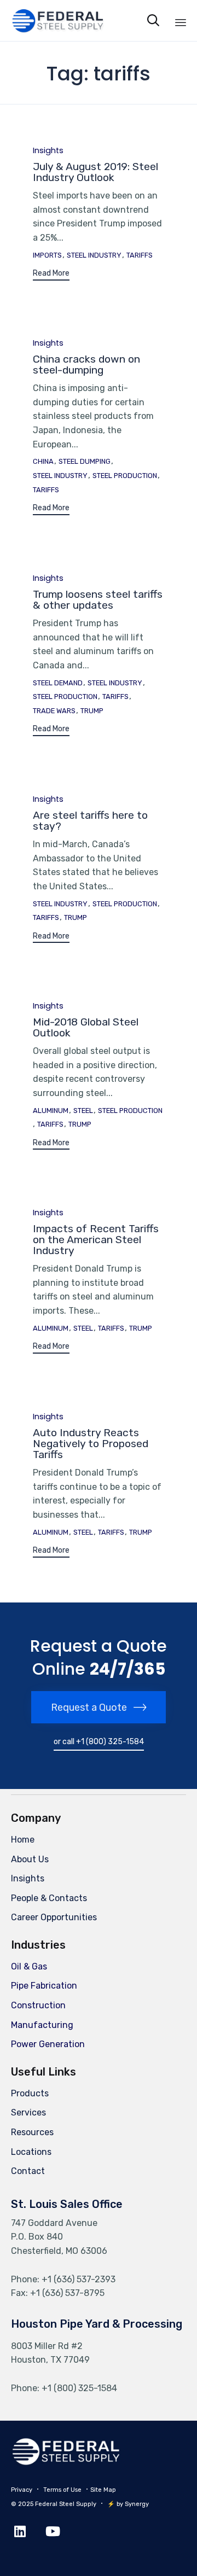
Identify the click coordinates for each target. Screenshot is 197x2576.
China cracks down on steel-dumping (86, 365)
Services (28, 2112)
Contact (28, 2171)
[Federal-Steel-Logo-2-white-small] (66, 2463)
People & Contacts (49, 1898)
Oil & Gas (29, 1966)
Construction (38, 2005)
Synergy (137, 2504)
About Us (30, 1859)
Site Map (103, 2490)
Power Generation (48, 2044)
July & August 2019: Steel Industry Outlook (95, 172)
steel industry (94, 255)
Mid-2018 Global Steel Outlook (86, 1027)
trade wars (54, 711)
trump (92, 711)
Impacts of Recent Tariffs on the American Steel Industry (96, 1240)
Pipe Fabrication (44, 1986)
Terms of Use (62, 2490)
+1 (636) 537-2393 (79, 2279)
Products (30, 2093)
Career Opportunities (54, 1917)
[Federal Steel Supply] (48, 21)
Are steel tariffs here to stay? (90, 821)
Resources (32, 2132)
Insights (48, 151)
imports (47, 255)
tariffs (140, 255)
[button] (51, 275)
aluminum (51, 1111)
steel (83, 1111)
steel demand (58, 683)
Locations (31, 2152)
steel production (125, 476)
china (43, 462)
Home (23, 1840)
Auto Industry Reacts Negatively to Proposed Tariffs (91, 1444)
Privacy (22, 2490)
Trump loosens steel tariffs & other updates (98, 600)
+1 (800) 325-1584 (79, 2388)
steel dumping (85, 462)
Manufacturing (42, 2025)
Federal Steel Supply (66, 2504)
